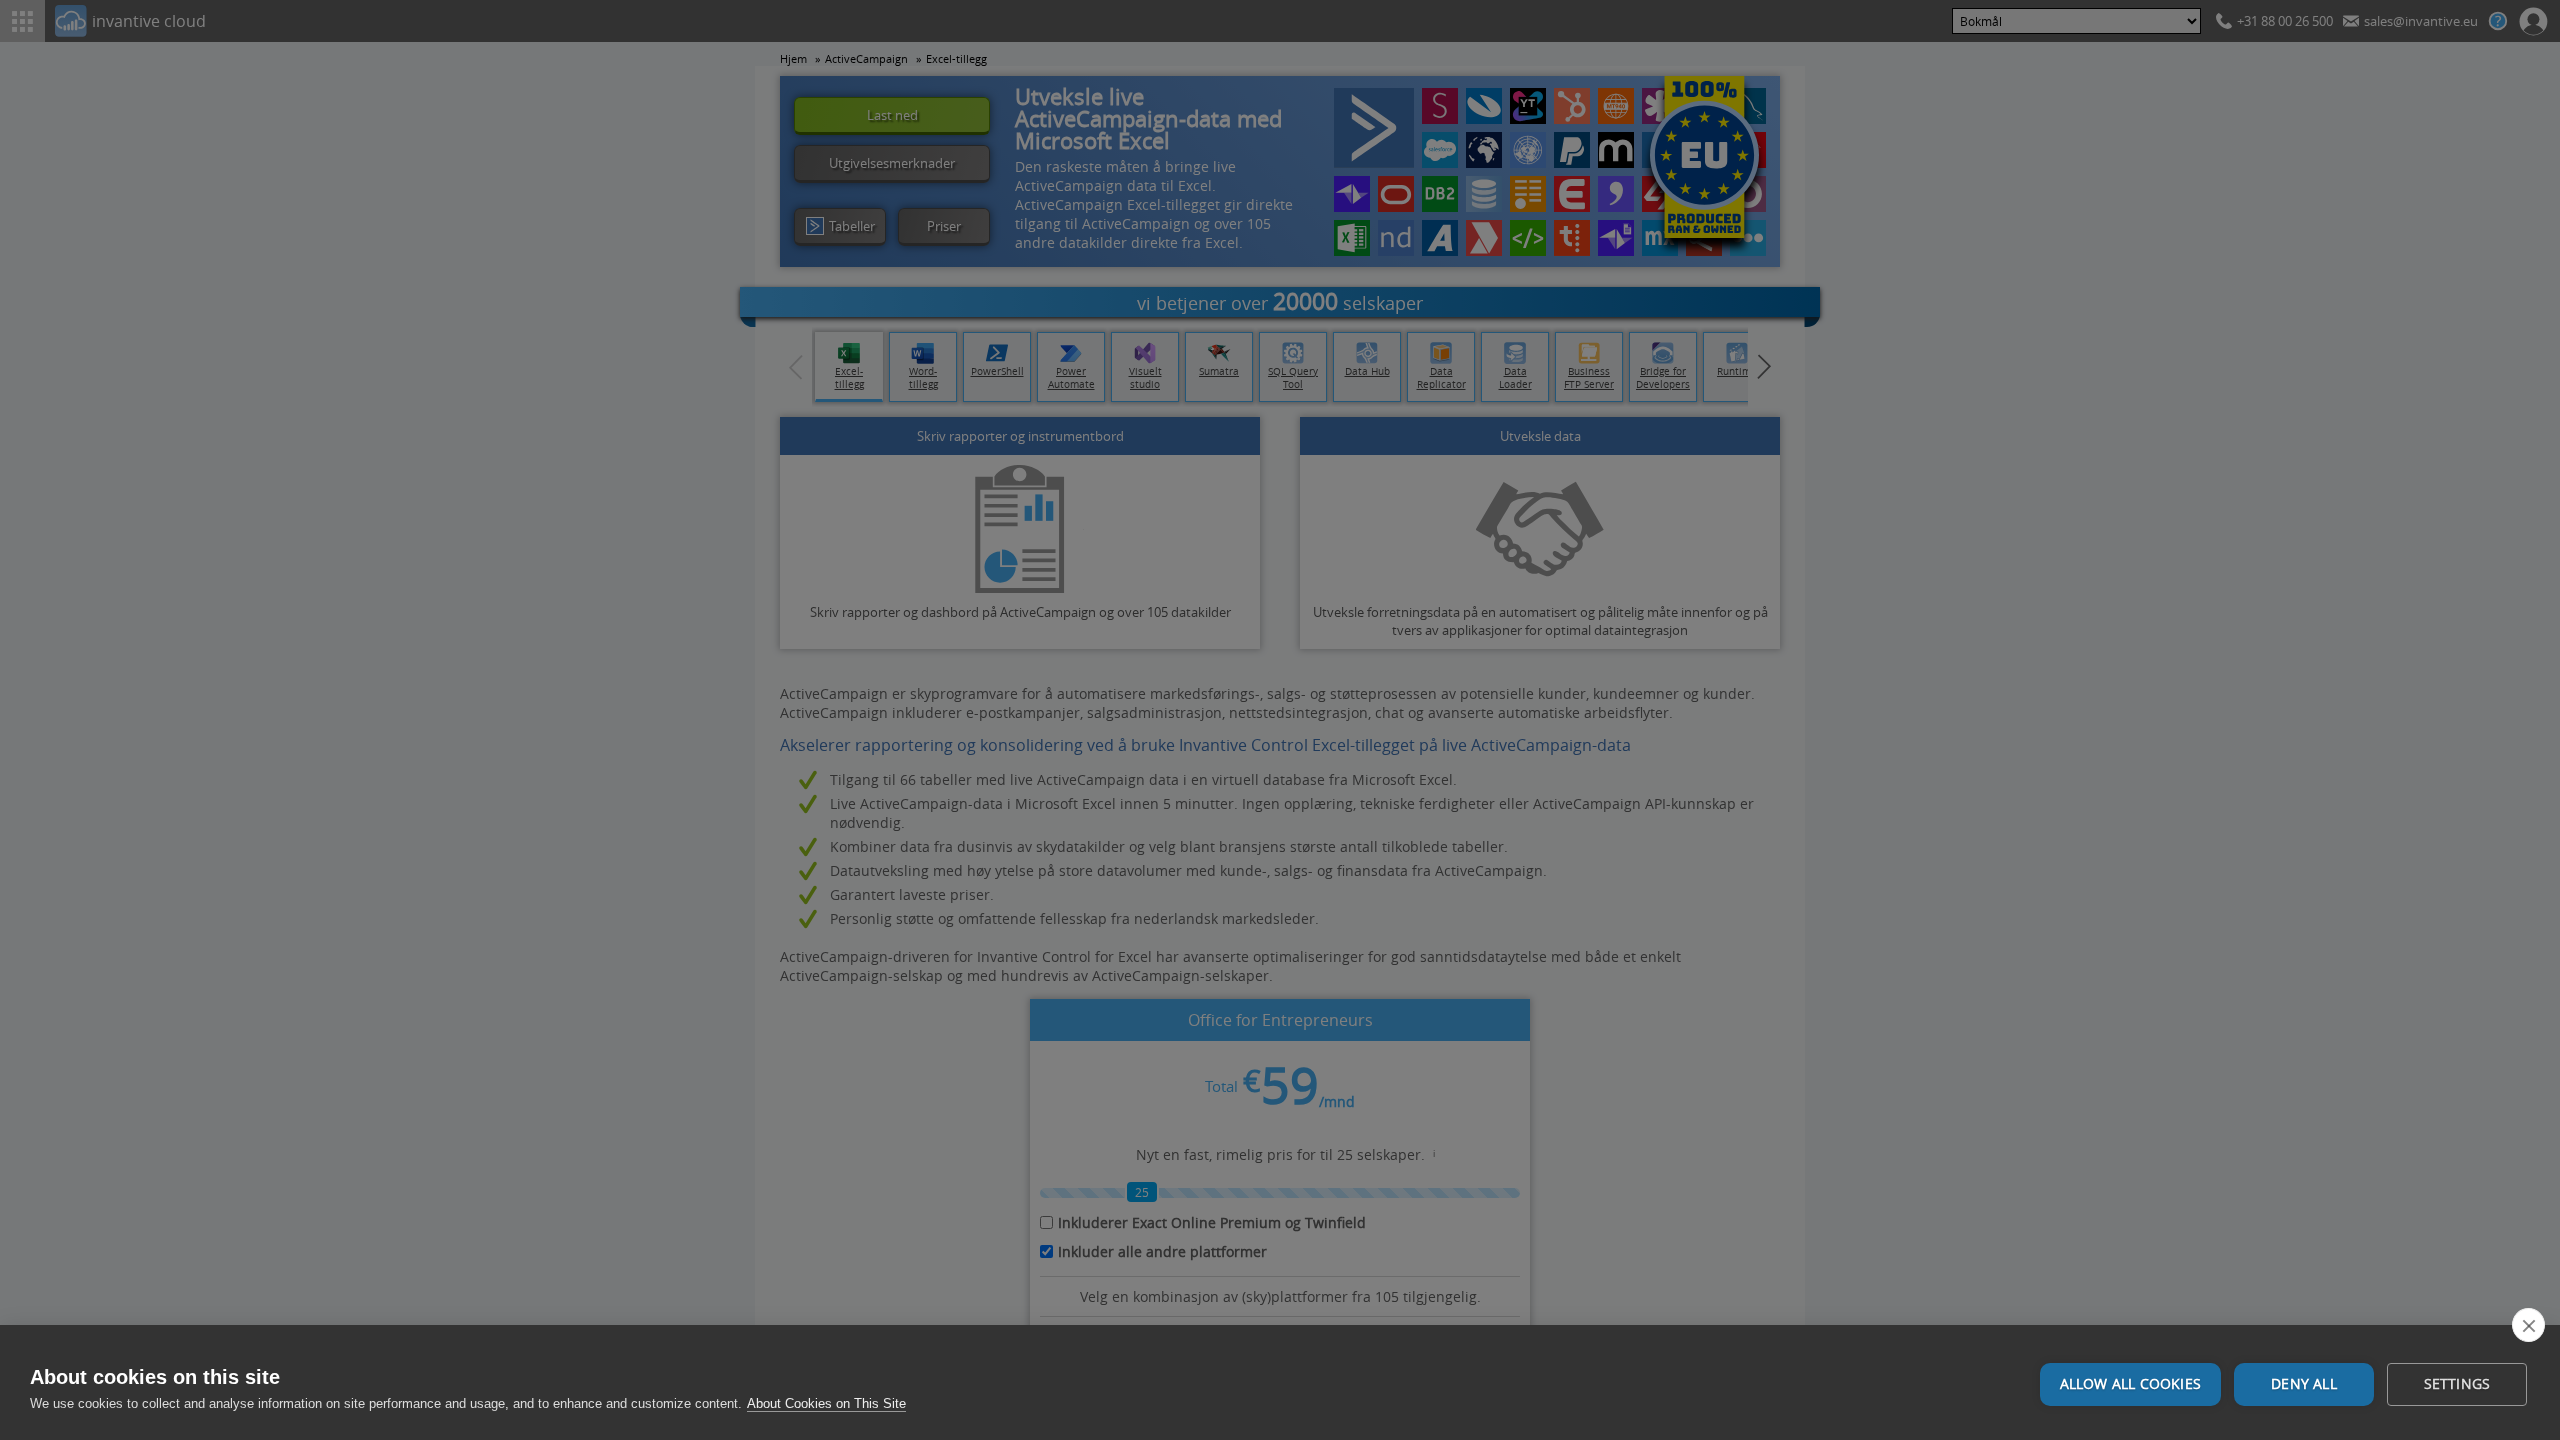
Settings (2457, 1384)
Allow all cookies (2130, 1384)
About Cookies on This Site (826, 1403)
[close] (2528, 1325)
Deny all (2304, 1384)
